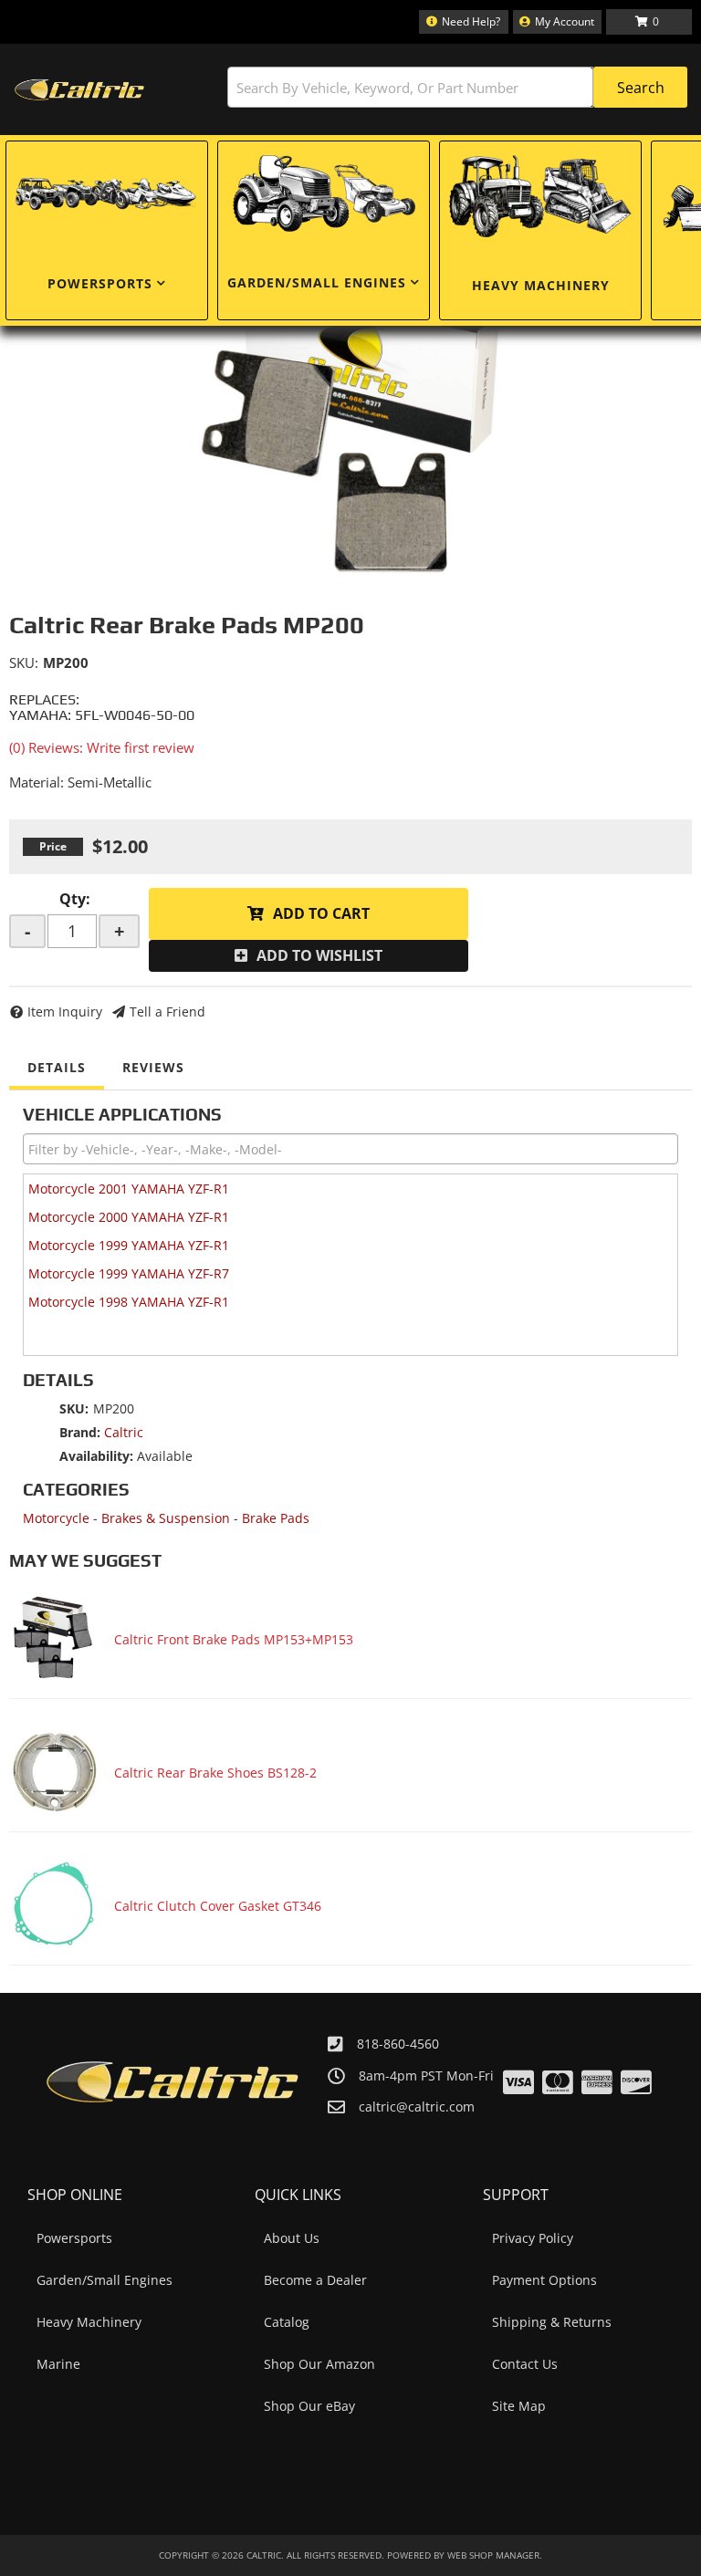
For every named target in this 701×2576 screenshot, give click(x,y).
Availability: (96, 1456)
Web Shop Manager (493, 2555)
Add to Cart (321, 913)
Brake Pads (276, 1518)
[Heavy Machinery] (540, 196)
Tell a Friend (167, 1012)
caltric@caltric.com (417, 2107)
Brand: (80, 1432)
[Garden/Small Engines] (324, 193)
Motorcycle (56, 1518)
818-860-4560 (398, 2044)
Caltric (124, 1432)
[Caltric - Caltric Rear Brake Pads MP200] (350, 423)
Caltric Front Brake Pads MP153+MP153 (234, 1639)
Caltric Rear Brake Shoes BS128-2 (215, 1773)
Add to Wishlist (319, 955)
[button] (457, 87)
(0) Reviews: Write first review (102, 747)
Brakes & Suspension (166, 1518)
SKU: (24, 662)
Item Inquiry (65, 1012)
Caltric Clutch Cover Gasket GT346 (218, 1906)
